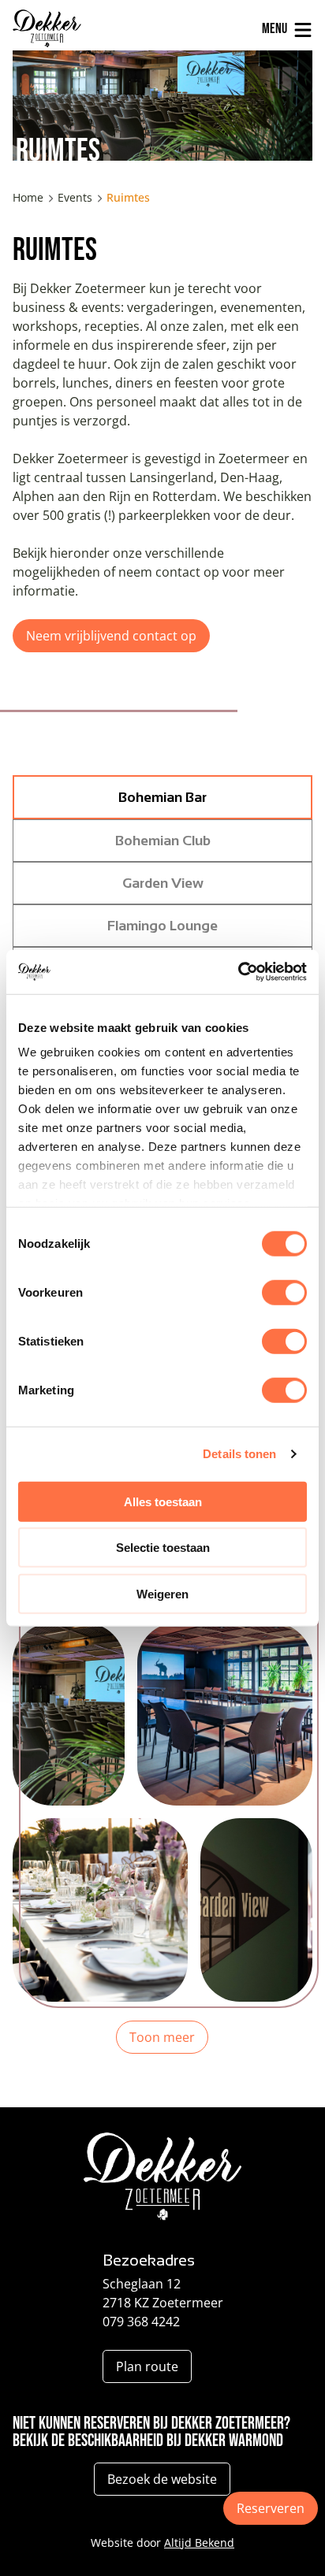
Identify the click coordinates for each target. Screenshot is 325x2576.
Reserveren (271, 2508)
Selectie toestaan (163, 1548)
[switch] (284, 1292)
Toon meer (162, 2037)
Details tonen (239, 1454)
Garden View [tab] (163, 883)
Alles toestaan (163, 1501)
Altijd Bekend (199, 2543)
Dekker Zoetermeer (62, 28)
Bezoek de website (162, 2479)
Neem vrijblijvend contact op (111, 636)
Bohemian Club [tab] (163, 841)
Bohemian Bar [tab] (162, 797)
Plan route (147, 2366)
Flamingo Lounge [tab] (162, 926)
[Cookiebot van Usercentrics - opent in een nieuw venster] (238, 972)
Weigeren (162, 1593)
